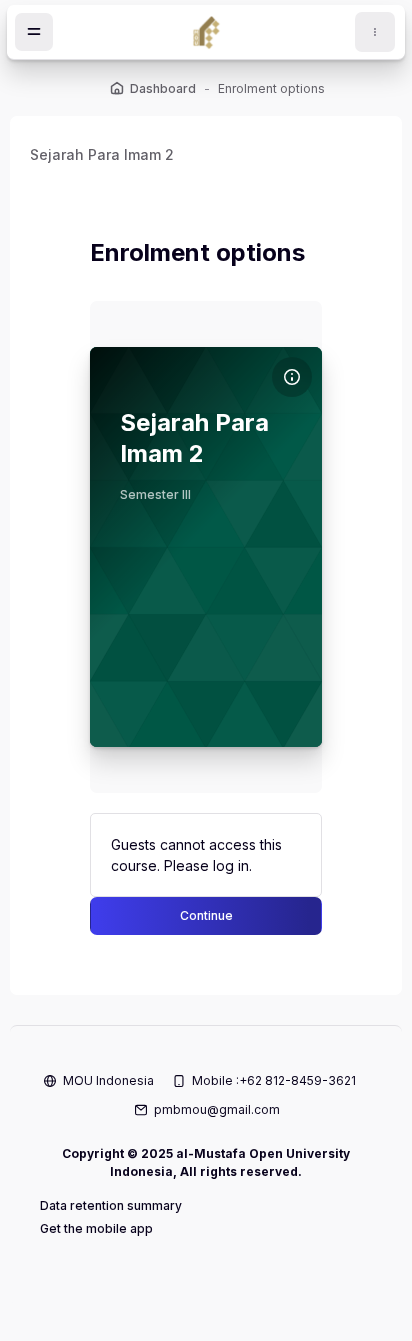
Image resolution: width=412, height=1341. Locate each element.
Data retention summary (111, 1205)
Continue (206, 915)
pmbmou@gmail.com (217, 1109)
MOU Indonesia (108, 1080)
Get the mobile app (96, 1228)
